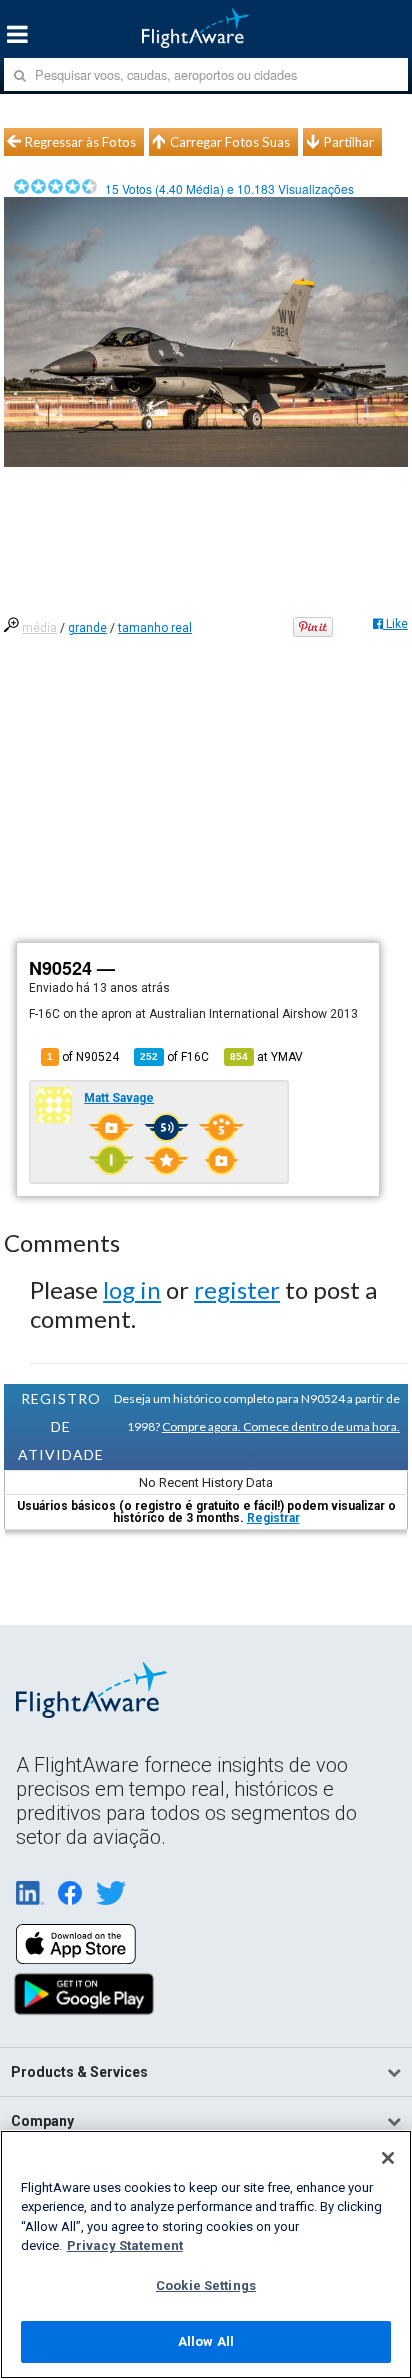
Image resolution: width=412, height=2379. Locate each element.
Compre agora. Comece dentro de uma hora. (281, 1426)
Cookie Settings (206, 2285)
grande (87, 628)
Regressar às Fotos (80, 142)
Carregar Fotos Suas (230, 142)
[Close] (388, 2158)
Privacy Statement (125, 2245)
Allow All (206, 2341)
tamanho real (155, 628)
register (237, 1289)
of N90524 (83, 1057)
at (266, 1057)
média (39, 628)
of (174, 1057)
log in (132, 1289)
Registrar (273, 1518)
